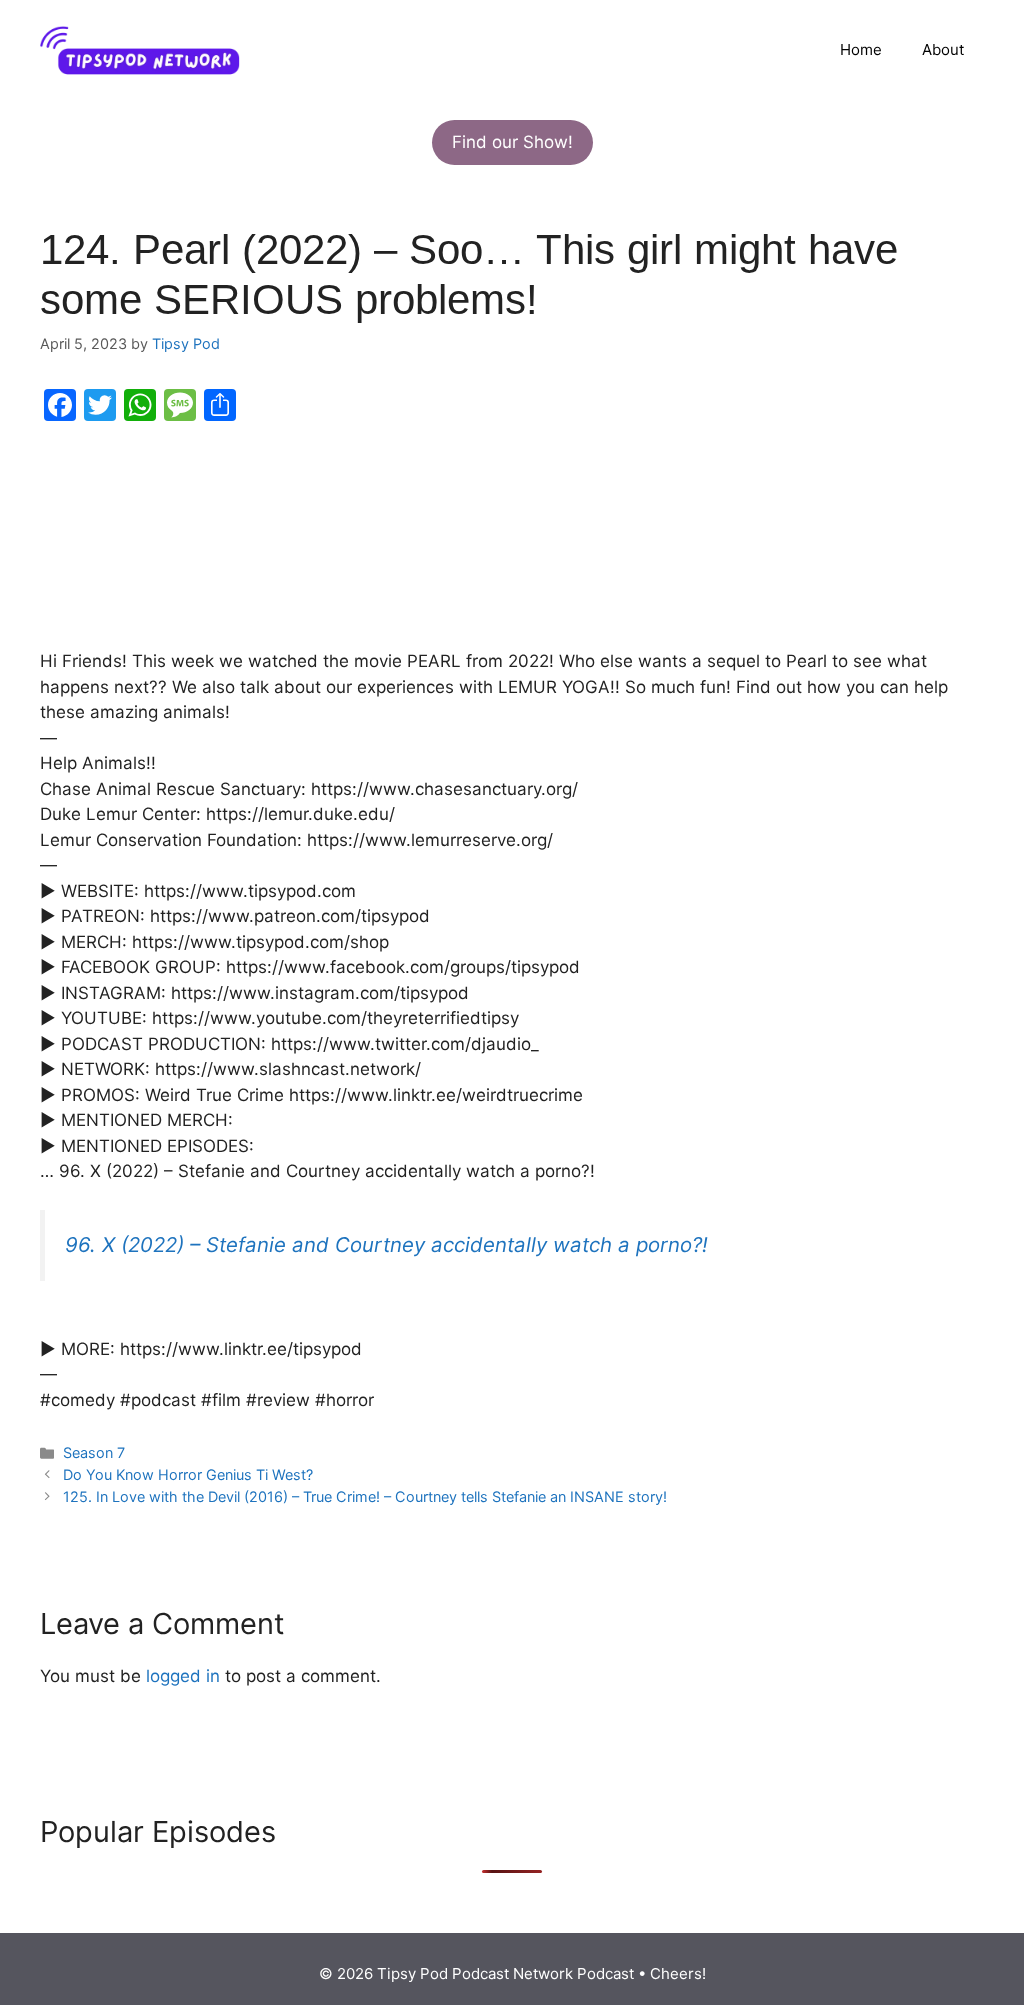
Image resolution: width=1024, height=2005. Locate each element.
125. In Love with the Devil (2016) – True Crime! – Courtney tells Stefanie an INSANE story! (365, 1496)
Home (861, 49)
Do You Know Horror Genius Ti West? (188, 1474)
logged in (183, 1676)
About (943, 49)
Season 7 (94, 1452)
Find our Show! (512, 142)
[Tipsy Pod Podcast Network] (140, 49)
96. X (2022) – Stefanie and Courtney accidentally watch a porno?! (386, 1244)
